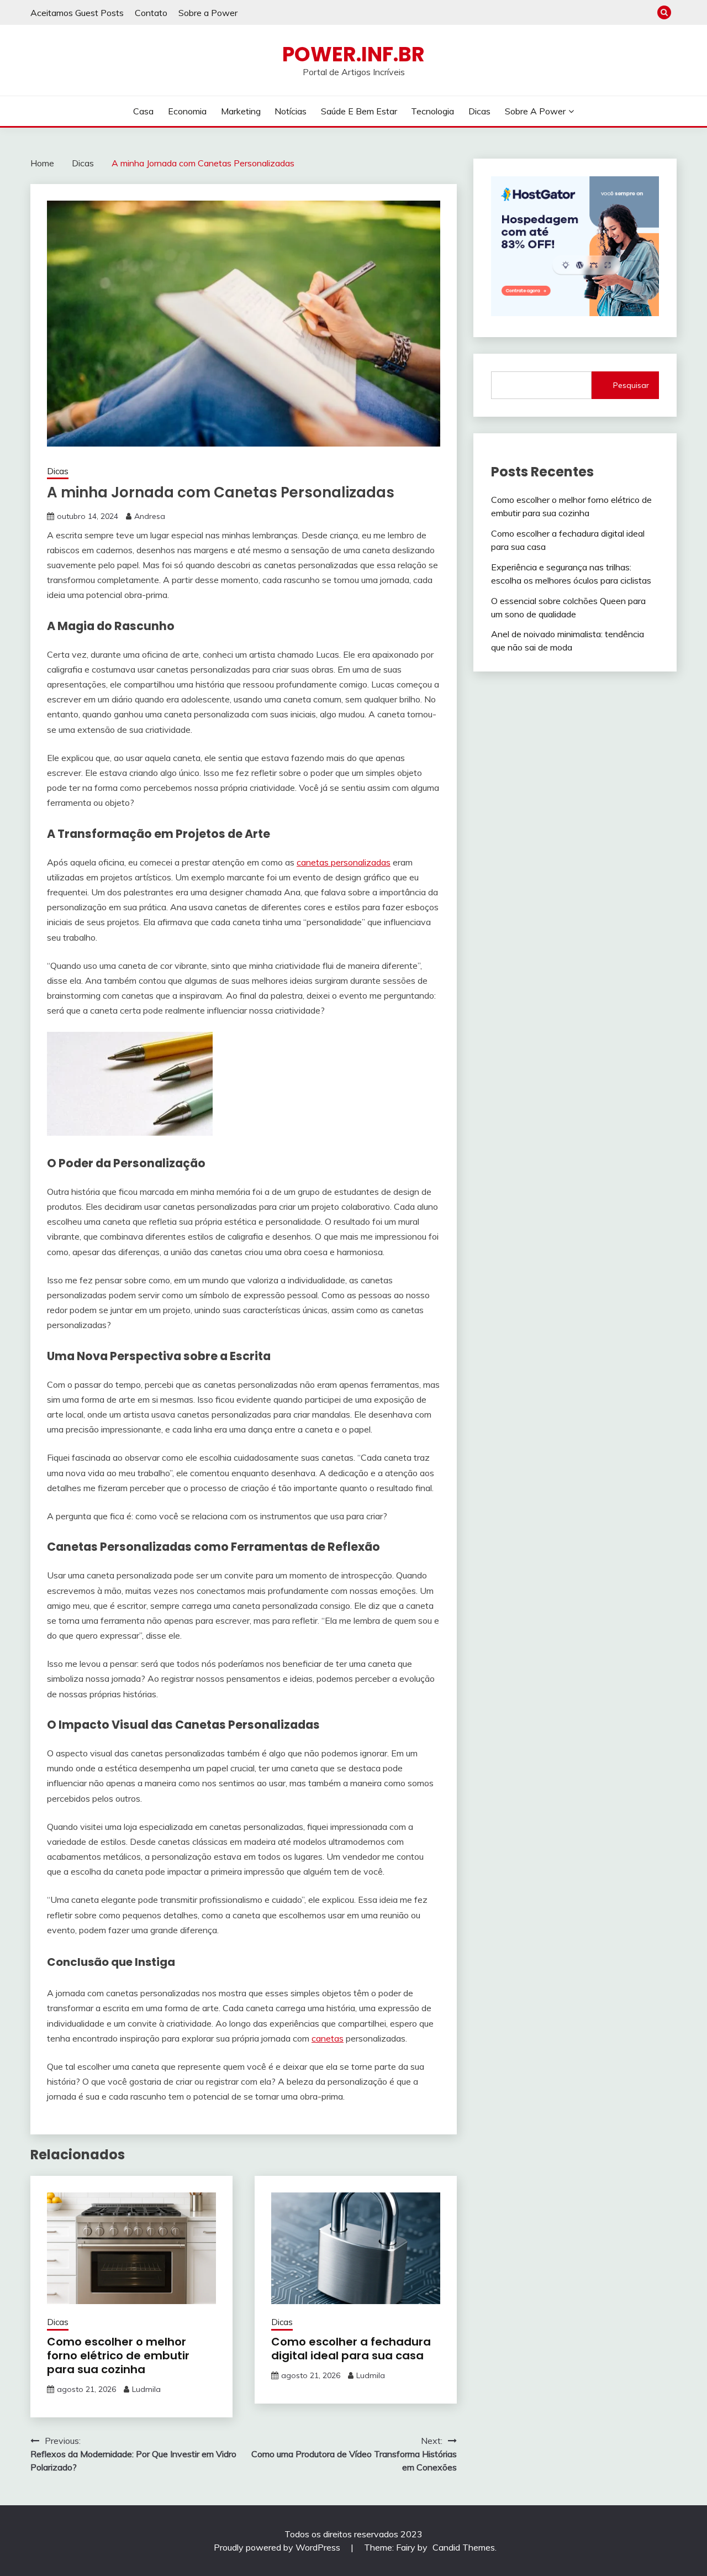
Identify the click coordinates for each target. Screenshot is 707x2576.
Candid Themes (464, 2547)
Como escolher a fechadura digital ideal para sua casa (351, 2349)
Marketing (241, 111)
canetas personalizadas (344, 862)
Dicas (479, 111)
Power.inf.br (353, 54)
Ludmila (146, 2389)
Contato (151, 13)
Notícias (291, 111)
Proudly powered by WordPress (278, 2547)
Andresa (150, 516)
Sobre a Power (208, 13)
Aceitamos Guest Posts (77, 13)
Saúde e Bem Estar (359, 111)
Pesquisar (631, 385)
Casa (143, 111)
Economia (187, 111)
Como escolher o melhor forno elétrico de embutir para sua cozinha (118, 2355)
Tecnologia (432, 111)
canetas (328, 2038)
